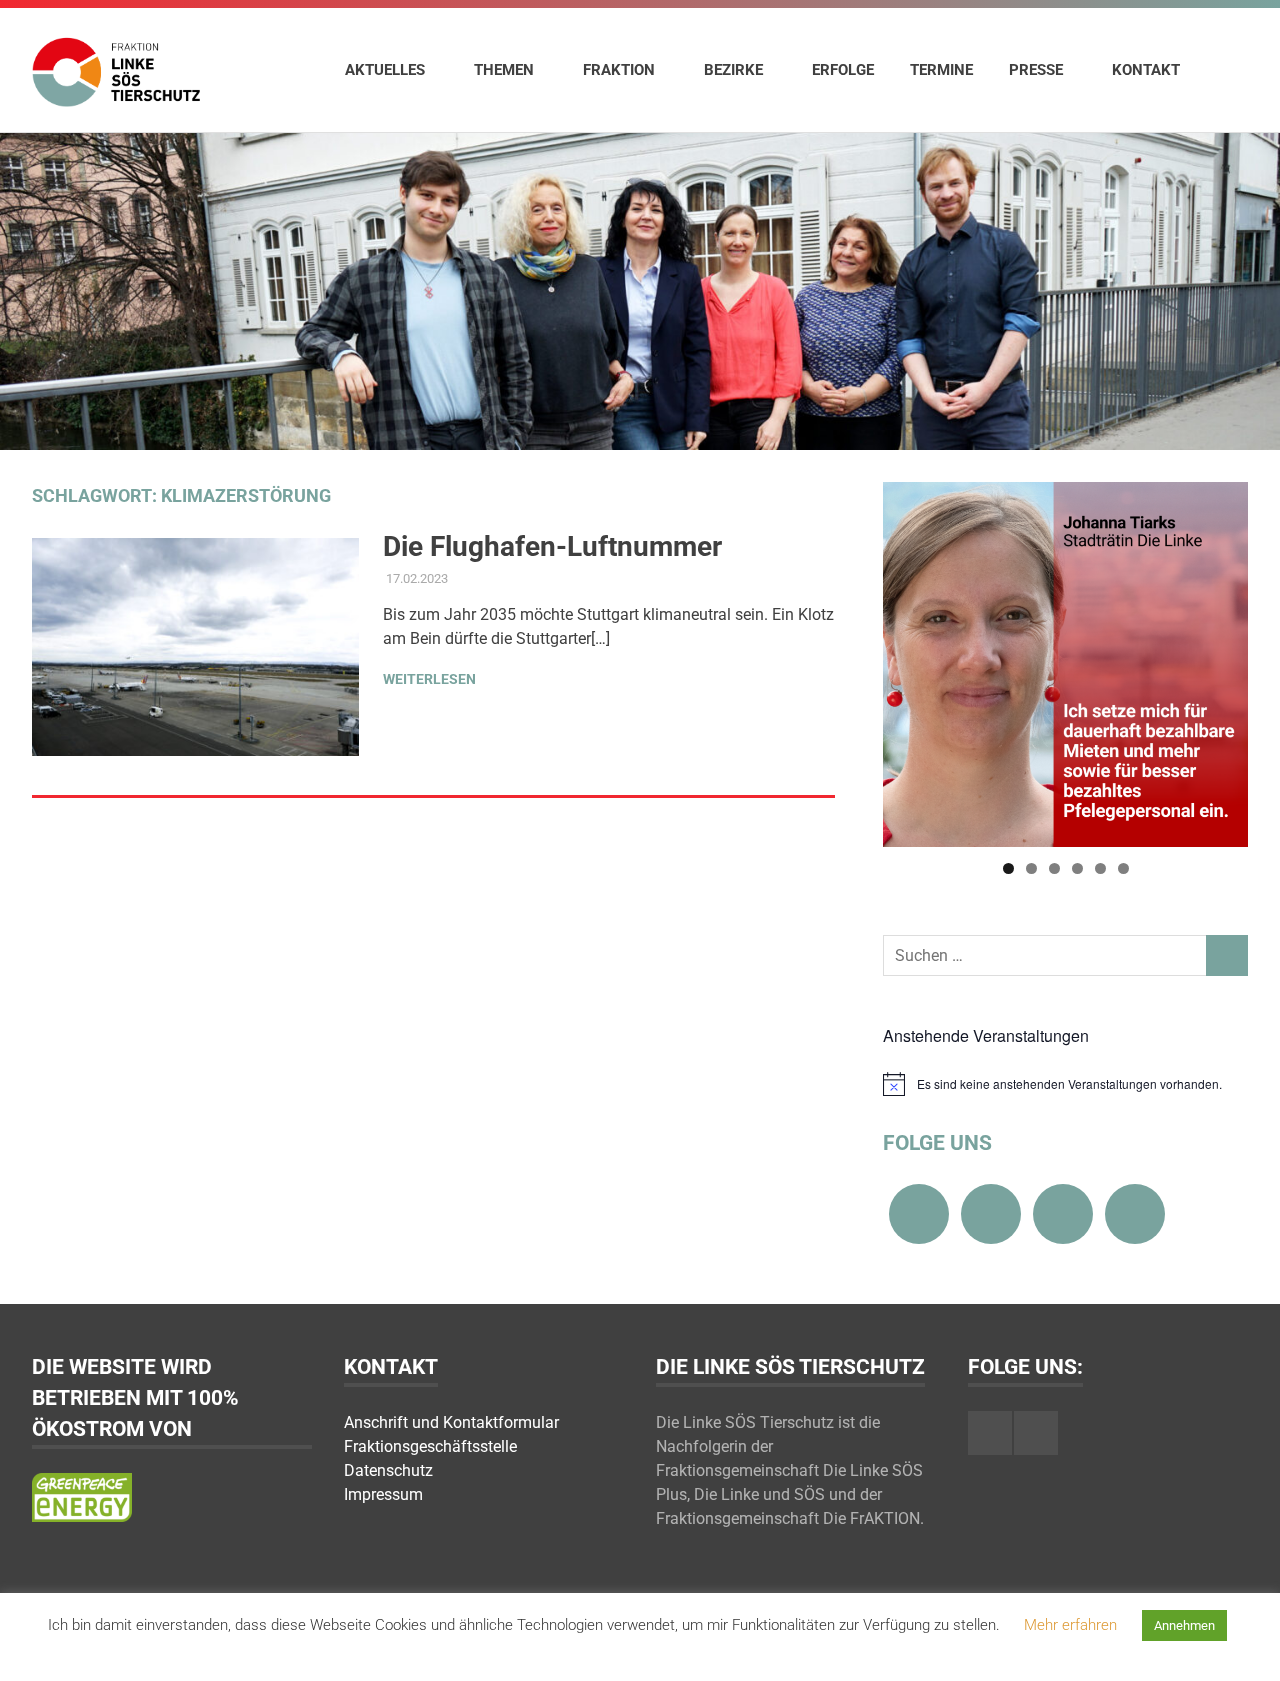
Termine (941, 70)
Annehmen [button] (1184, 1625)
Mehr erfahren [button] (1070, 1625)
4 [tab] (1077, 868)
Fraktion (619, 70)
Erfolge (843, 70)
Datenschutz (388, 1470)
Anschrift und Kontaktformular (451, 1422)
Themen (504, 70)
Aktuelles (385, 70)
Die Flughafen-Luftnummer (552, 546)
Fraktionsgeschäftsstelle (430, 1446)
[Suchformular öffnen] (1223, 69)
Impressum (383, 1494)
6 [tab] (1123, 868)
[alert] (1065, 1084)
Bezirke (733, 70)
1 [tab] (1008, 868)
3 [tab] (1054, 868)
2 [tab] (1031, 868)
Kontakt (1146, 70)
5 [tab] (1100, 868)
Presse (1036, 70)
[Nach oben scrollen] (1244, 1645)
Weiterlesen (429, 679)
